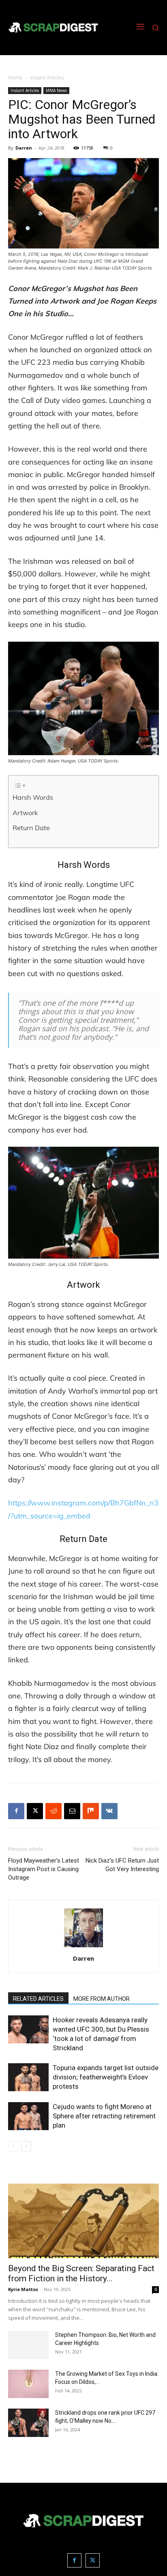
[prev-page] (13, 2146)
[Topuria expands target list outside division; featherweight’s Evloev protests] (28, 2077)
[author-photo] (83, 1947)
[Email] (72, 1811)
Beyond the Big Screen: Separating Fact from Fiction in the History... (81, 2273)
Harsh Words (33, 797)
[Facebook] (16, 1811)
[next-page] (26, 2146)
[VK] (109, 1811)
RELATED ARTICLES (38, 1999)
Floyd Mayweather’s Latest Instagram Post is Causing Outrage (44, 1869)
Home (15, 78)
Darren (24, 148)
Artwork (25, 813)
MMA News (56, 90)
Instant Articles (47, 78)
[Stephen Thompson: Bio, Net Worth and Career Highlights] (28, 2345)
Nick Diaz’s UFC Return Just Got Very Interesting (122, 1865)
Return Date (31, 828)
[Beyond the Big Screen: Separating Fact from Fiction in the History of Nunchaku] (83, 2221)
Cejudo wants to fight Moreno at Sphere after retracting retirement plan (104, 2116)
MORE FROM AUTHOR (102, 1999)
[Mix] (91, 1811)
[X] (35, 1811)
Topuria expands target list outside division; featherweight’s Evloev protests (106, 2077)
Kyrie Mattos (23, 2289)
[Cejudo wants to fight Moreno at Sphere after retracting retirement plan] (28, 2116)
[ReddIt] (54, 1811)
